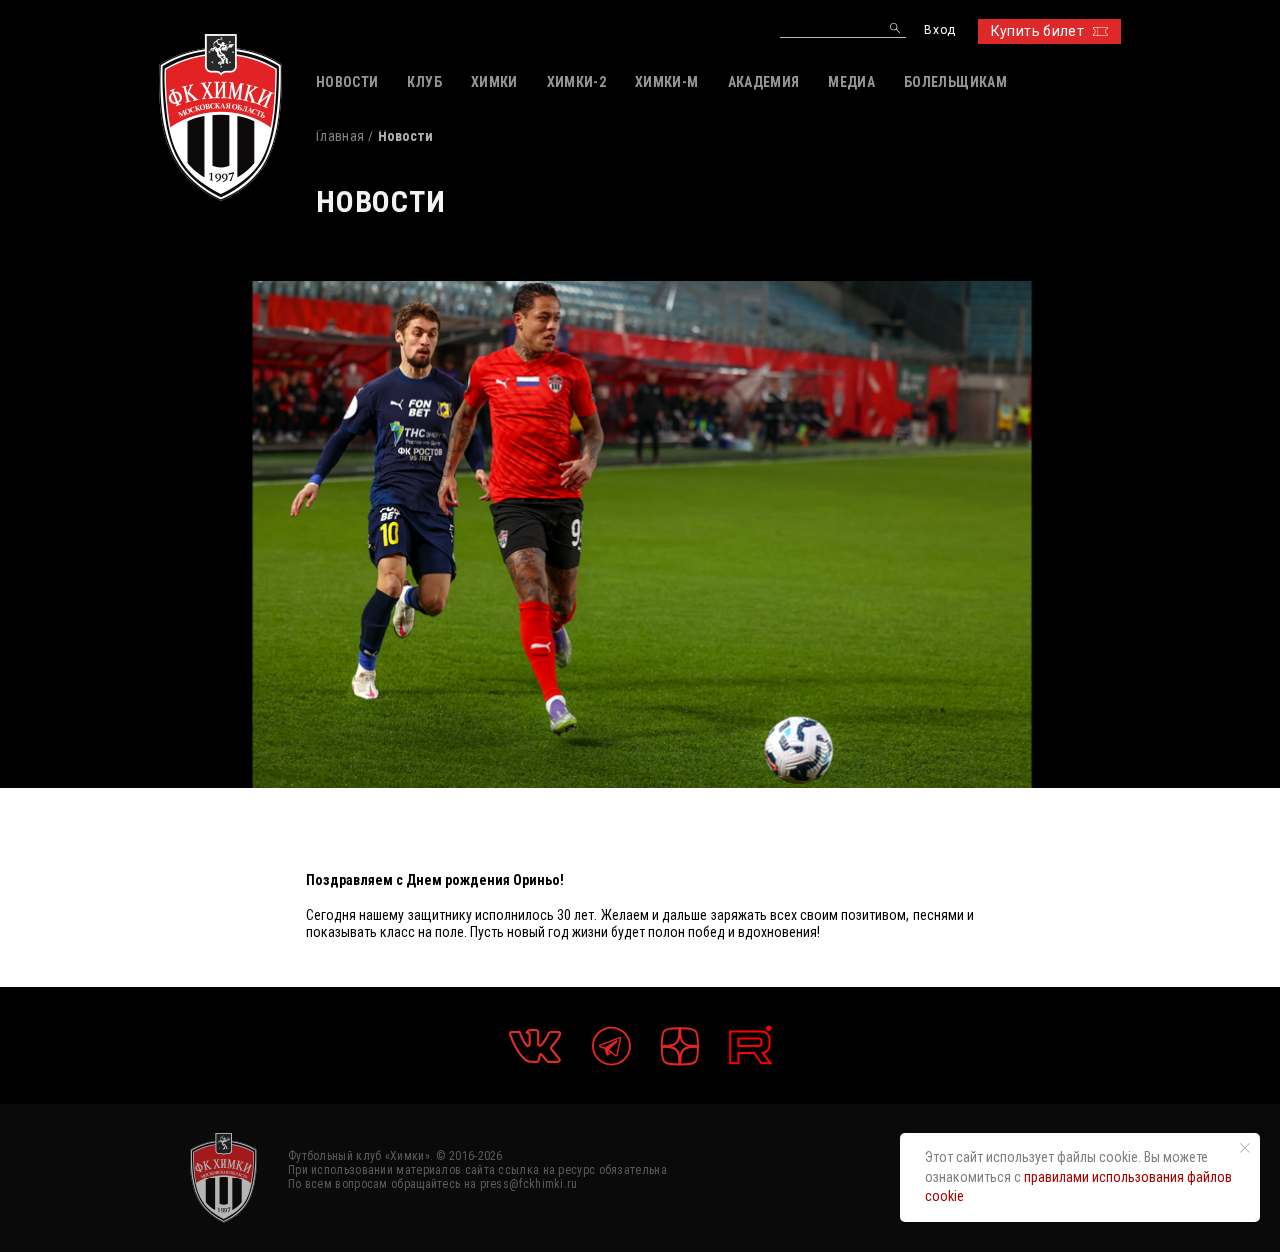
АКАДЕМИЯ (764, 82)
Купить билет (1037, 31)
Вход (939, 30)
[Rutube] (750, 1045)
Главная (340, 136)
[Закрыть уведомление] (1245, 1148)
